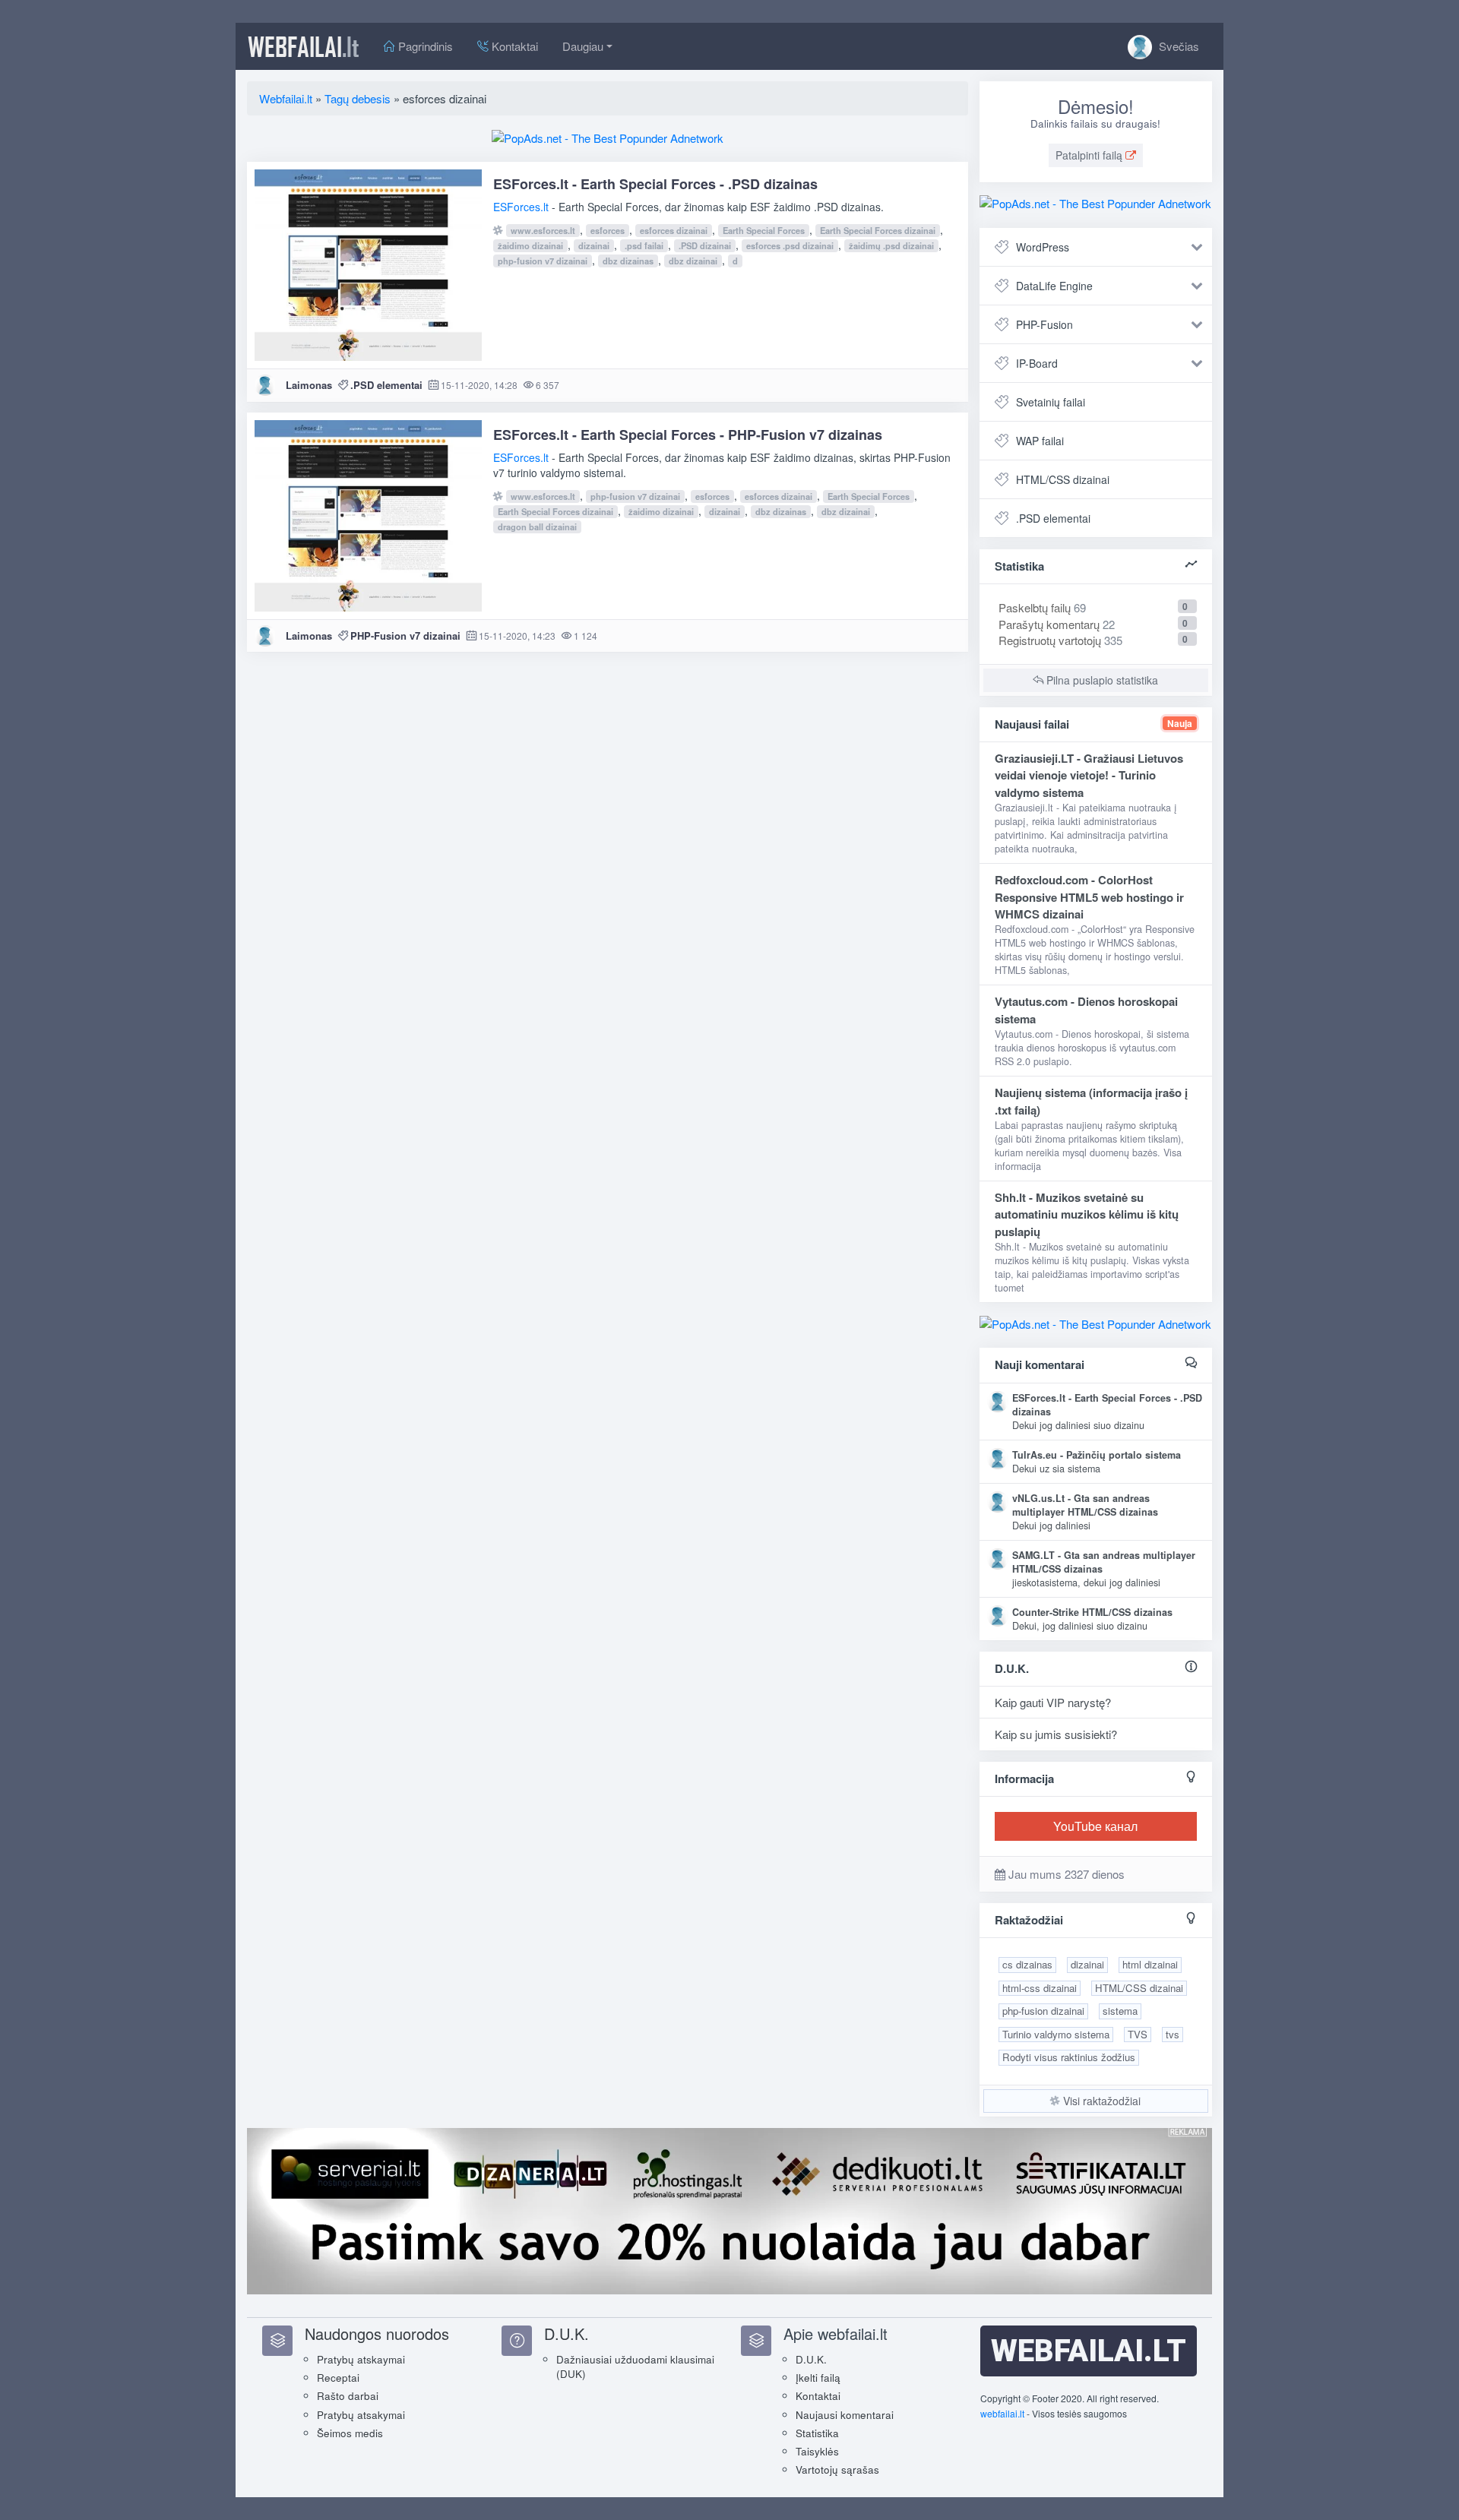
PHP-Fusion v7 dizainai (405, 636)
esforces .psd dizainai (790, 245)
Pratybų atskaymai (361, 2359)
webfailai (304, 46)
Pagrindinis (424, 46)
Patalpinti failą (1090, 155)
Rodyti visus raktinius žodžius (1069, 2057)
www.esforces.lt (543, 230)
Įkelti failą (818, 2378)
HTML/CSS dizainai (1063, 479)
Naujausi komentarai (845, 2415)
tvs (1173, 2034)
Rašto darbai (348, 2396)
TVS (1138, 2034)
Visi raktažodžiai (1100, 2101)
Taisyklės (817, 2451)
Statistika (817, 2433)
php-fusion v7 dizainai (543, 261)
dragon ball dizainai (537, 526)
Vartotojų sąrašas (837, 2469)
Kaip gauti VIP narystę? (1053, 1702)
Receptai (338, 2378)
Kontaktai (513, 46)
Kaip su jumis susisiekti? (1056, 1734)
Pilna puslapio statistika (1101, 680)
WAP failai (1040, 441)
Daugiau (583, 46)
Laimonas (309, 385)
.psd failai (644, 245)
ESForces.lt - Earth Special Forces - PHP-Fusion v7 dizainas (688, 435)
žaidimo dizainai (530, 245)
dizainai (594, 245)
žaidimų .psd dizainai (891, 245)
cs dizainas (1027, 1964)
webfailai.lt (1002, 2413)
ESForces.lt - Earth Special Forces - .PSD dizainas (655, 184)
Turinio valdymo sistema (1056, 2034)
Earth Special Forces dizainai (878, 230)
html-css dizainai (1040, 1988)
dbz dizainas (628, 261)
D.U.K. (811, 2359)
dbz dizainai (693, 261)
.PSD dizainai (705, 245)
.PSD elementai (386, 385)
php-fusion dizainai (1043, 2011)
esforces (608, 230)
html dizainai (1150, 1964)
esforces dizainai (674, 230)
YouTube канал (1095, 1826)
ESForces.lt (521, 207)
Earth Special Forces (764, 230)
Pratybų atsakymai (361, 2415)
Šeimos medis (350, 2433)
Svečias (1177, 46)
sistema (1120, 2011)
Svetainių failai (1051, 402)
